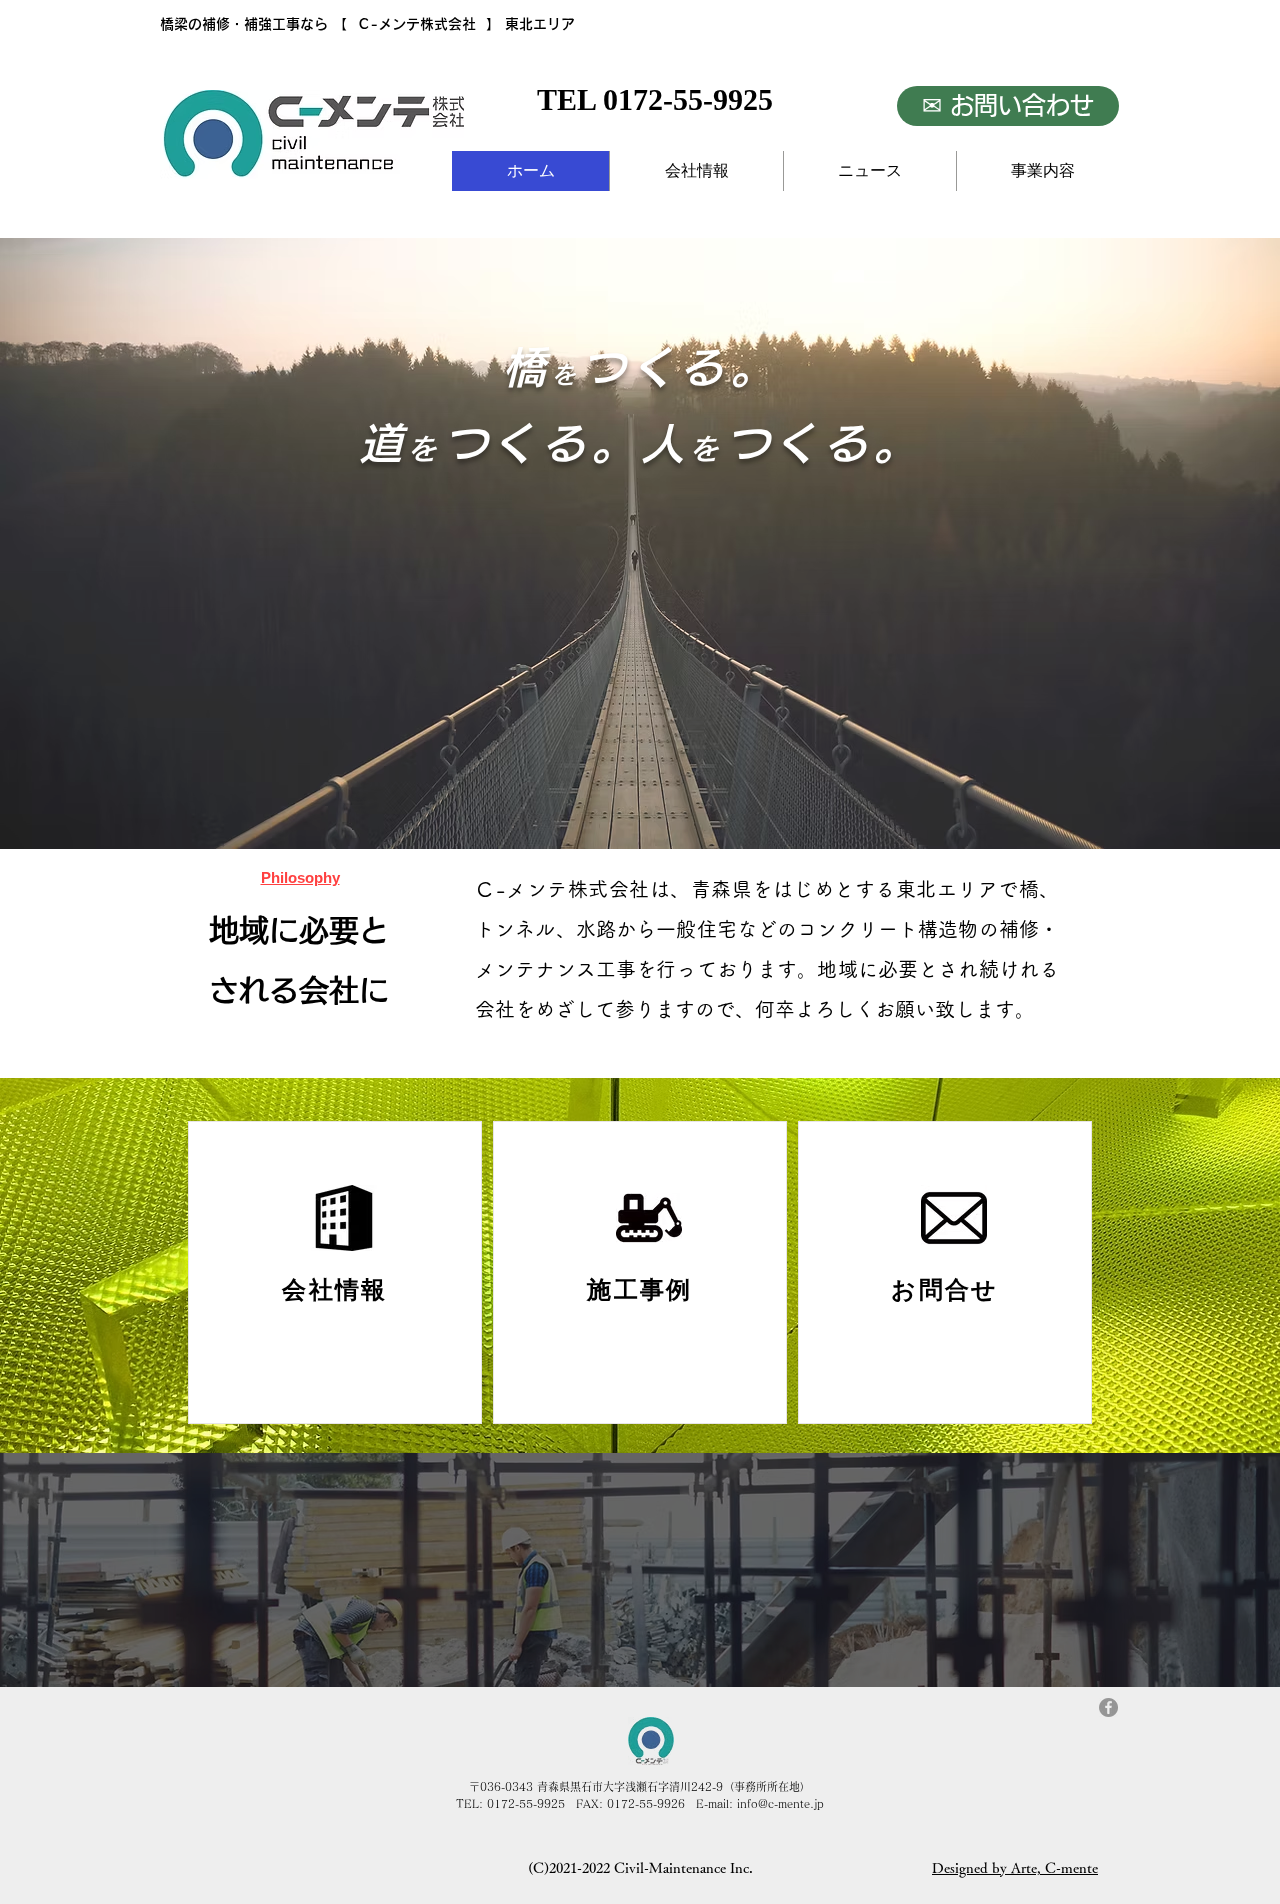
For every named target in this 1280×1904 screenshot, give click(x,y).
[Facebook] (1108, 1707)
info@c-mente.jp (780, 1803)
